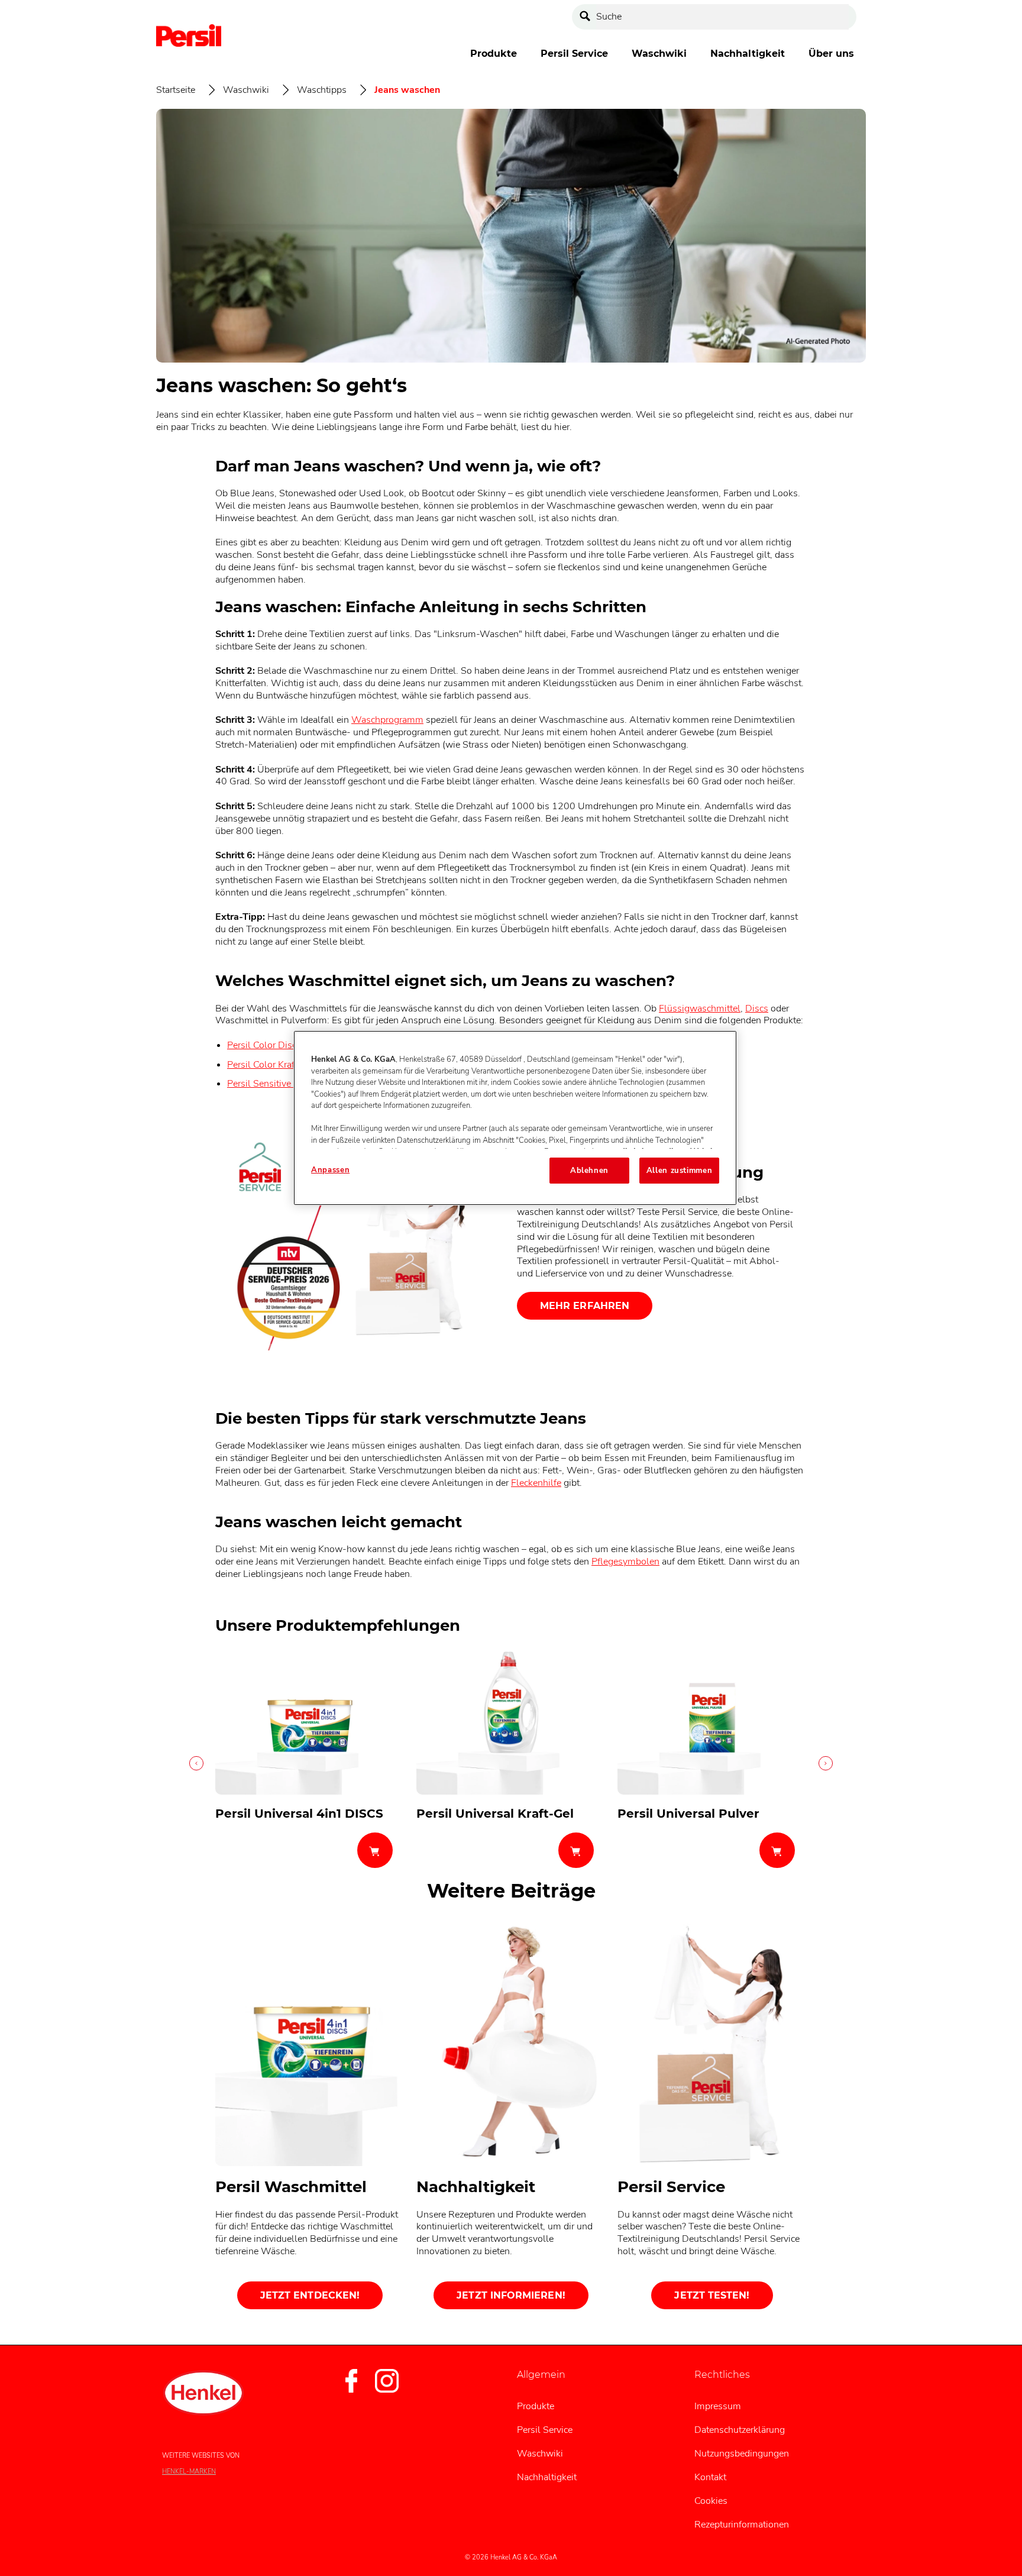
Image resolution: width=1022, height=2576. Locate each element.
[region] (515, 1118)
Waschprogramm (387, 720)
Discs (757, 1009)
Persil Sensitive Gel (268, 1084)
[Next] (824, 1763)
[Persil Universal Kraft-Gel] (511, 1763)
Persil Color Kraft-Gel (272, 1065)
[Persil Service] (712, 2118)
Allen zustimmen (680, 1171)
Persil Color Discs (264, 1045)
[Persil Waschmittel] (310, 2118)
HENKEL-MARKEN (189, 2472)
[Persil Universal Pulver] (712, 1763)
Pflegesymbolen (625, 1562)
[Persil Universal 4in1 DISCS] (310, 1763)
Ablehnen (589, 1171)
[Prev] (198, 1763)
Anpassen (330, 1170)
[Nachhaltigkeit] (511, 2118)
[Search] (588, 17)
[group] (511, 1763)
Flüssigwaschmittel (700, 1009)
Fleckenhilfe (536, 1483)
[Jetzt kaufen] (375, 1850)
